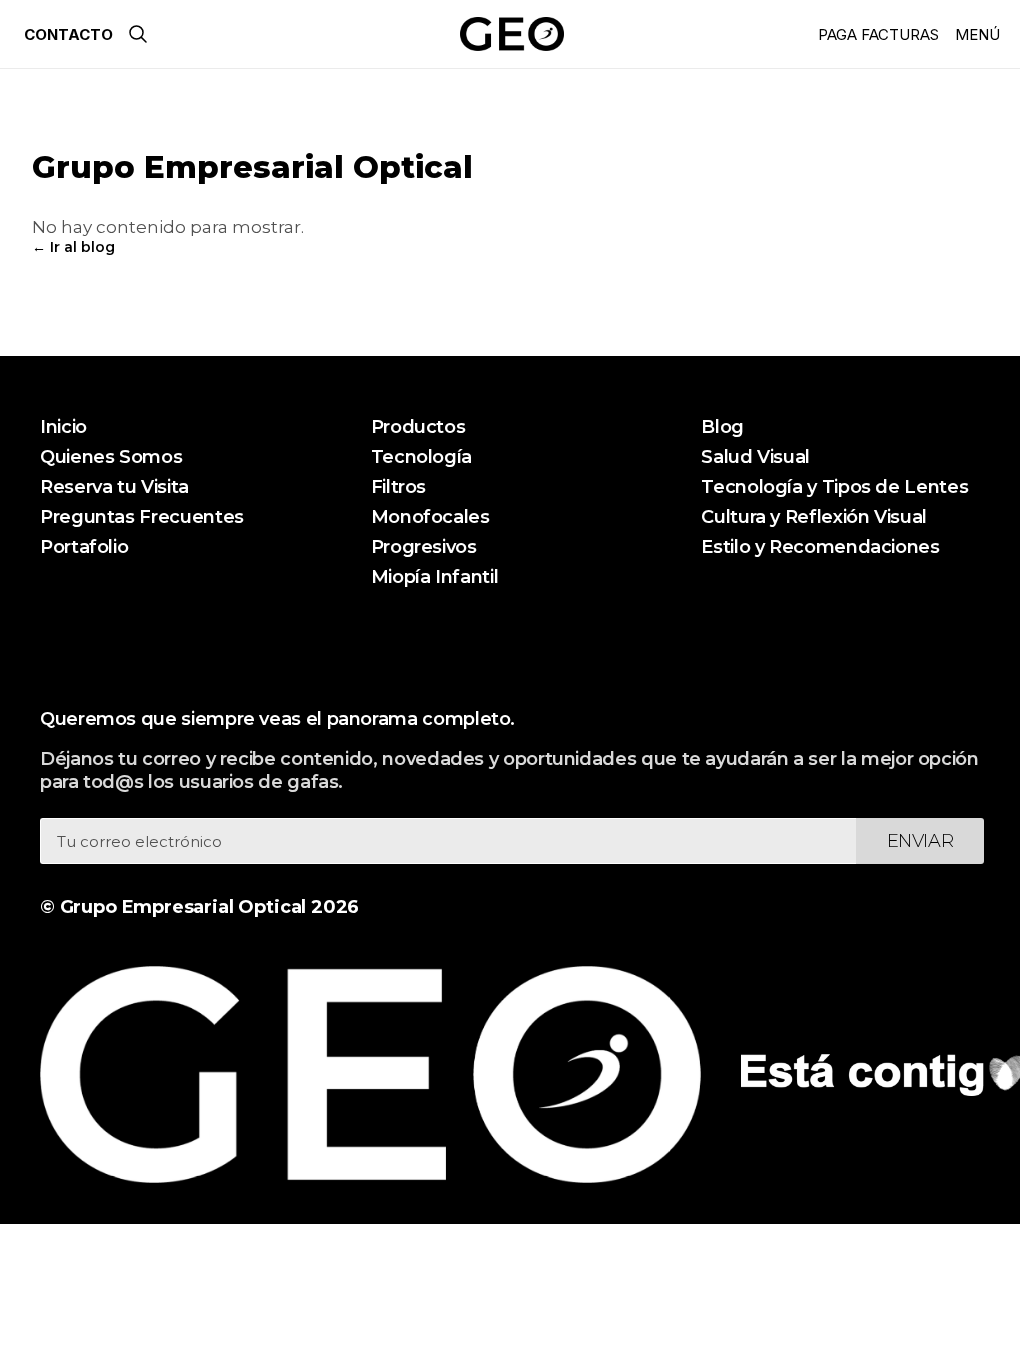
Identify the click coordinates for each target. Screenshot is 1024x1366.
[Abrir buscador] (138, 34)
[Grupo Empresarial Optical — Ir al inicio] (511, 34)
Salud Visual (755, 457)
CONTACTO (68, 34)
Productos (418, 427)
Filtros (398, 487)
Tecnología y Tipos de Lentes (834, 487)
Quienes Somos (111, 457)
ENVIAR (920, 841)
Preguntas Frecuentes (142, 517)
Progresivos (424, 547)
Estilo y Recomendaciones (820, 547)
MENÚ (977, 34)
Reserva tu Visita (114, 487)
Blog (722, 427)
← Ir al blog (73, 247)
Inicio (63, 427)
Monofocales (430, 517)
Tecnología (421, 457)
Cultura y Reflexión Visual (814, 517)
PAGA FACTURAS (878, 34)
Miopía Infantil (435, 577)
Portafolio (84, 547)
